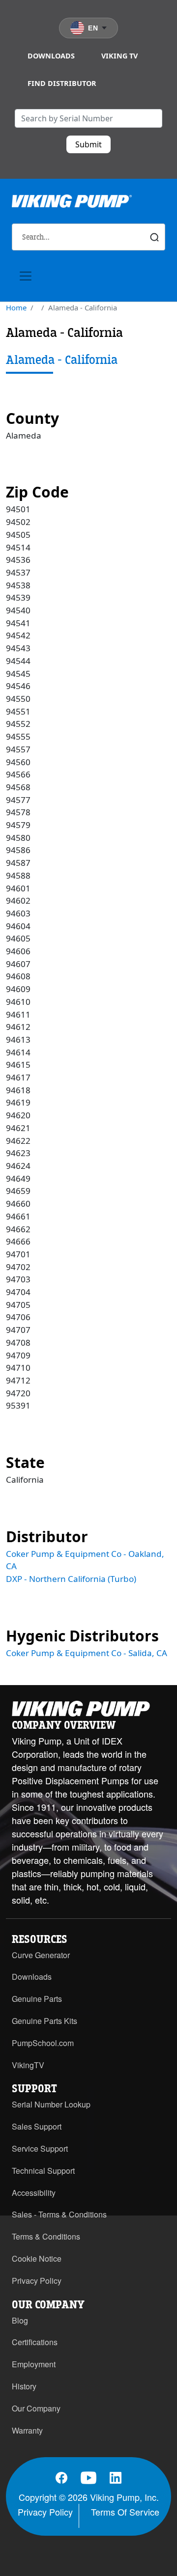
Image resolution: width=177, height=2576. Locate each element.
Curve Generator (41, 1955)
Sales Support (37, 2126)
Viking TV (119, 56)
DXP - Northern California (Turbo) (71, 1579)
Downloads (51, 56)
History (24, 2386)
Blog (20, 2320)
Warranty (27, 2430)
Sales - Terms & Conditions (59, 2214)
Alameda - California (62, 360)
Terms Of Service (125, 2512)
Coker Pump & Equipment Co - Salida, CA (87, 1653)
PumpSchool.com (43, 2043)
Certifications (35, 2342)
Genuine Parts (37, 1999)
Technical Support (43, 2171)
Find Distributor (62, 83)
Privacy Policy (37, 2281)
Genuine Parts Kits (44, 2021)
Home (16, 307)
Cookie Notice (37, 2258)
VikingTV (28, 2065)
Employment (34, 2364)
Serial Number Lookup (51, 2104)
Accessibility (34, 2193)
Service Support (40, 2148)
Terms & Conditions (46, 2236)
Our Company (36, 2408)
